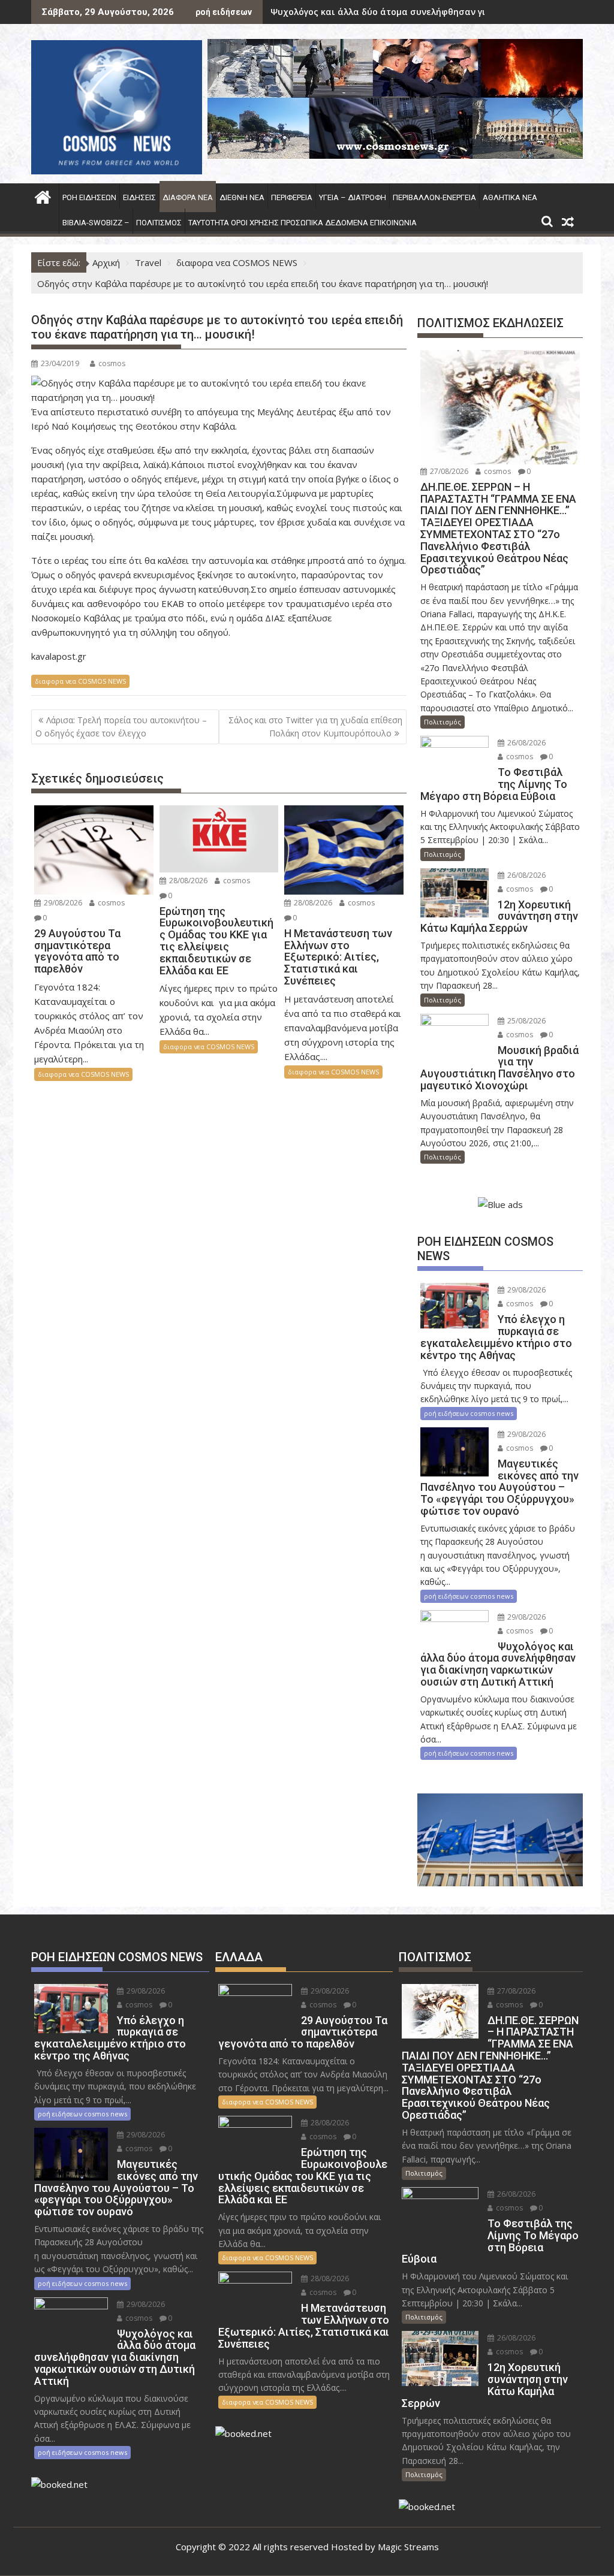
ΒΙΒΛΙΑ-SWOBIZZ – (96, 223)
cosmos (112, 363)
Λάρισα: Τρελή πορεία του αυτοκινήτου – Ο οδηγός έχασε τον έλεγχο (121, 727)
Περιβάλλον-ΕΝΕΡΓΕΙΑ (434, 197)
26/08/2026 (526, 743)
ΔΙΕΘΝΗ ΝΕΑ (242, 197)
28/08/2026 (187, 881)
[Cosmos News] (43, 196)
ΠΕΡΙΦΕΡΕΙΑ (292, 197)
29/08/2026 (62, 903)
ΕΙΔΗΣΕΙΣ (139, 197)
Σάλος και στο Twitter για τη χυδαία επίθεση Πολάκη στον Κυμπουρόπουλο (315, 727)
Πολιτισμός (159, 223)
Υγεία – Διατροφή (353, 197)
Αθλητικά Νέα (510, 197)
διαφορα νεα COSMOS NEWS (80, 681)
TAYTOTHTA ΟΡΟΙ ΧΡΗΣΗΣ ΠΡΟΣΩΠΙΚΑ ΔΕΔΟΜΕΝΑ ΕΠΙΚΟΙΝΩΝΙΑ (303, 223)
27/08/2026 (448, 471)
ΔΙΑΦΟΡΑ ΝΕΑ (188, 197)
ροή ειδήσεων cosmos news (469, 1413)
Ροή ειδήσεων (89, 197)
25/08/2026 (526, 1021)
